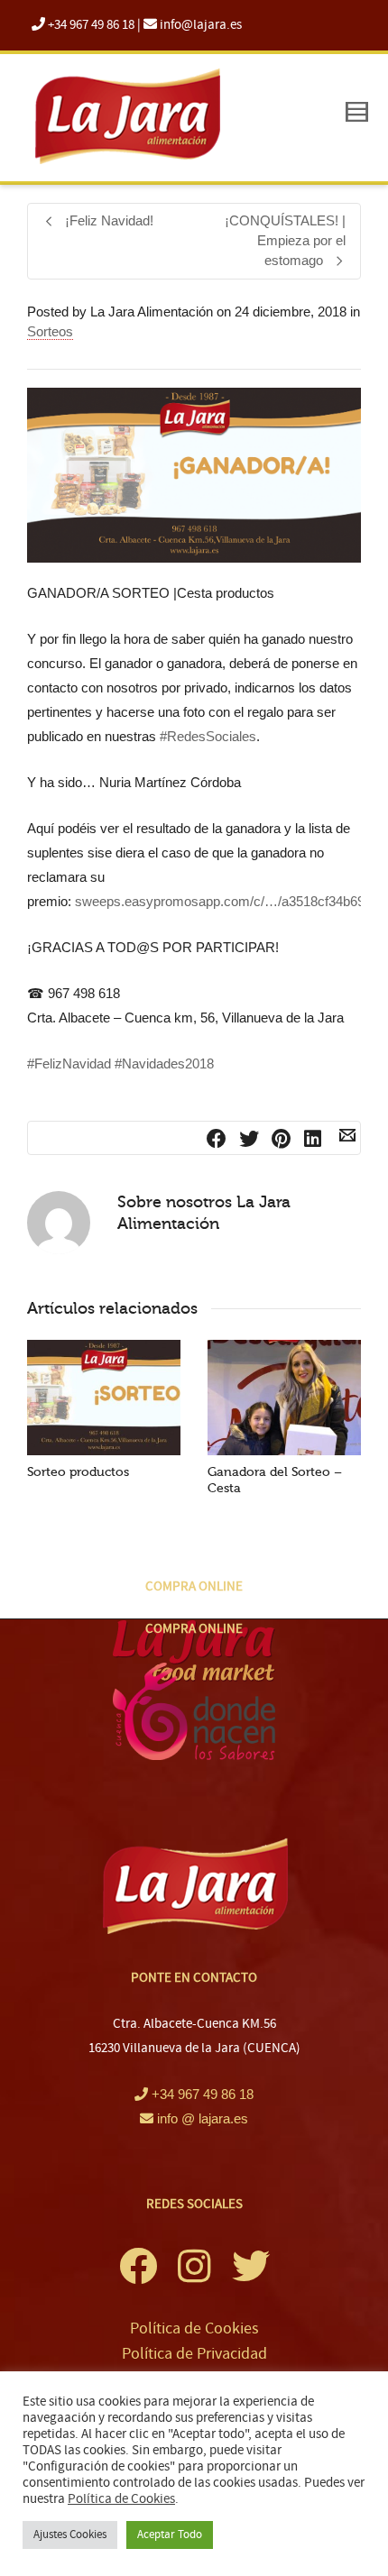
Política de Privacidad (194, 2354)
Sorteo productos (78, 1472)
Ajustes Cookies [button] (70, 2535)
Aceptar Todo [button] (170, 2535)
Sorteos (50, 331)
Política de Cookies (194, 2328)
